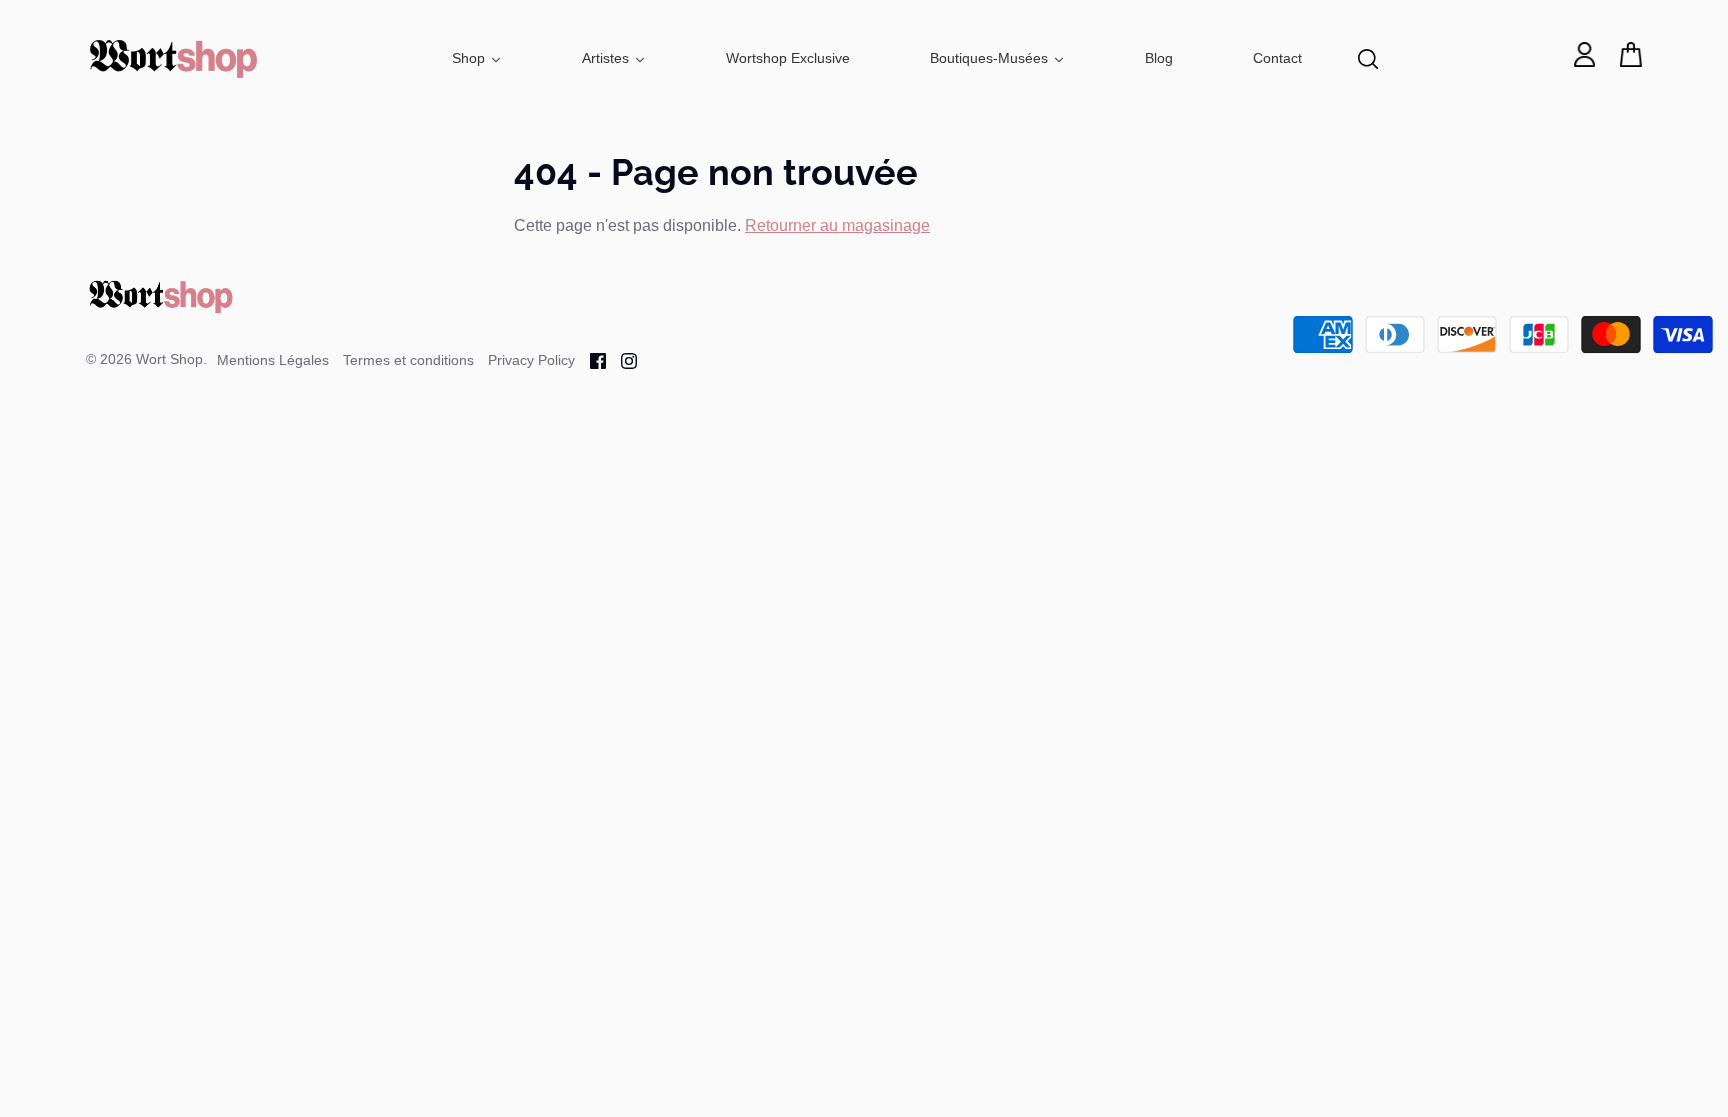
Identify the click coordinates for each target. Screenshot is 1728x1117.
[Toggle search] (1368, 59)
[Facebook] (590, 359)
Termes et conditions (408, 360)
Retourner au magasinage (837, 225)
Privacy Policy (531, 360)
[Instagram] (621, 359)
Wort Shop (169, 359)
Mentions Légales (273, 360)
